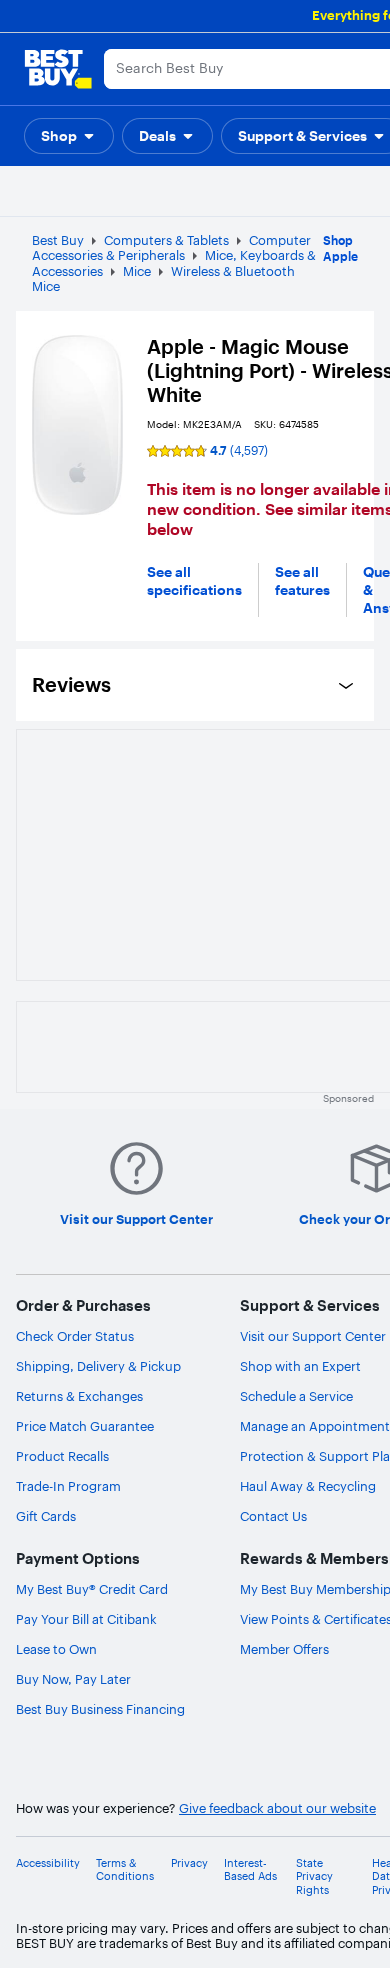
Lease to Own (56, 1649)
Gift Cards (46, 1516)
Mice (137, 271)
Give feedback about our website (277, 1808)
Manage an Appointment (315, 1426)
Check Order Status (75, 1336)
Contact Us (273, 1516)
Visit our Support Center (313, 1336)
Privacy (189, 1863)
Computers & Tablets (166, 240)
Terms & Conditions (125, 1870)
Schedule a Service (296, 1396)
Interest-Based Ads (250, 1870)
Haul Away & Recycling (308, 1486)
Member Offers (284, 1649)
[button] (69, 136)
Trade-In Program (68, 1486)
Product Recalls (62, 1456)
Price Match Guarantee (85, 1426)
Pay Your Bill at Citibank (86, 1619)
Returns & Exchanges (79, 1396)
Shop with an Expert (300, 1366)
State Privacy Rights (314, 1876)
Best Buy (58, 240)
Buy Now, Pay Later (73, 1679)
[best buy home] (58, 69)
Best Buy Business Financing (100, 1709)
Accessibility (48, 1863)
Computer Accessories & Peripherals (171, 248)
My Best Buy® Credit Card (92, 1589)
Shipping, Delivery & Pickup (98, 1366)
